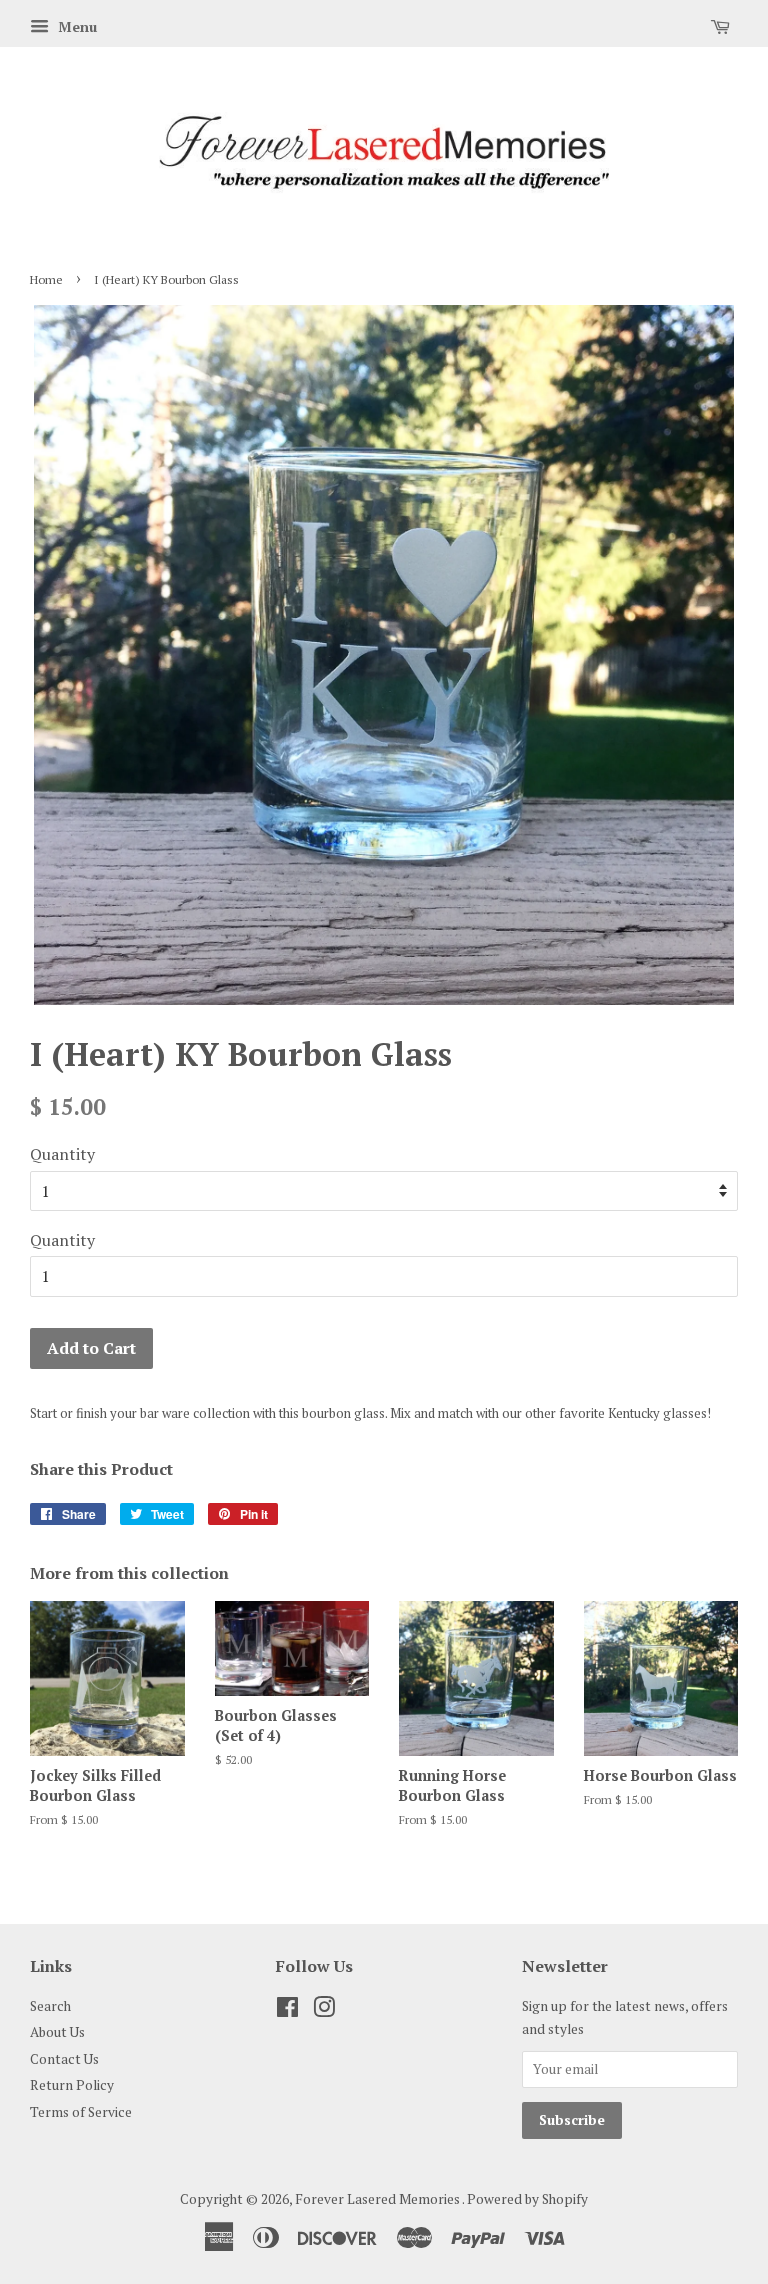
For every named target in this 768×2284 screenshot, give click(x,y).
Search (50, 2006)
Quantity (62, 1154)
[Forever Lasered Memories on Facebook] (287, 2011)
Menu (75, 26)
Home (46, 279)
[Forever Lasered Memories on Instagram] (324, 2011)
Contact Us (64, 2059)
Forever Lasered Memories (378, 2199)
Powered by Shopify (527, 2199)
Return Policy (72, 2085)
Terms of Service (81, 2112)
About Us (57, 2032)
